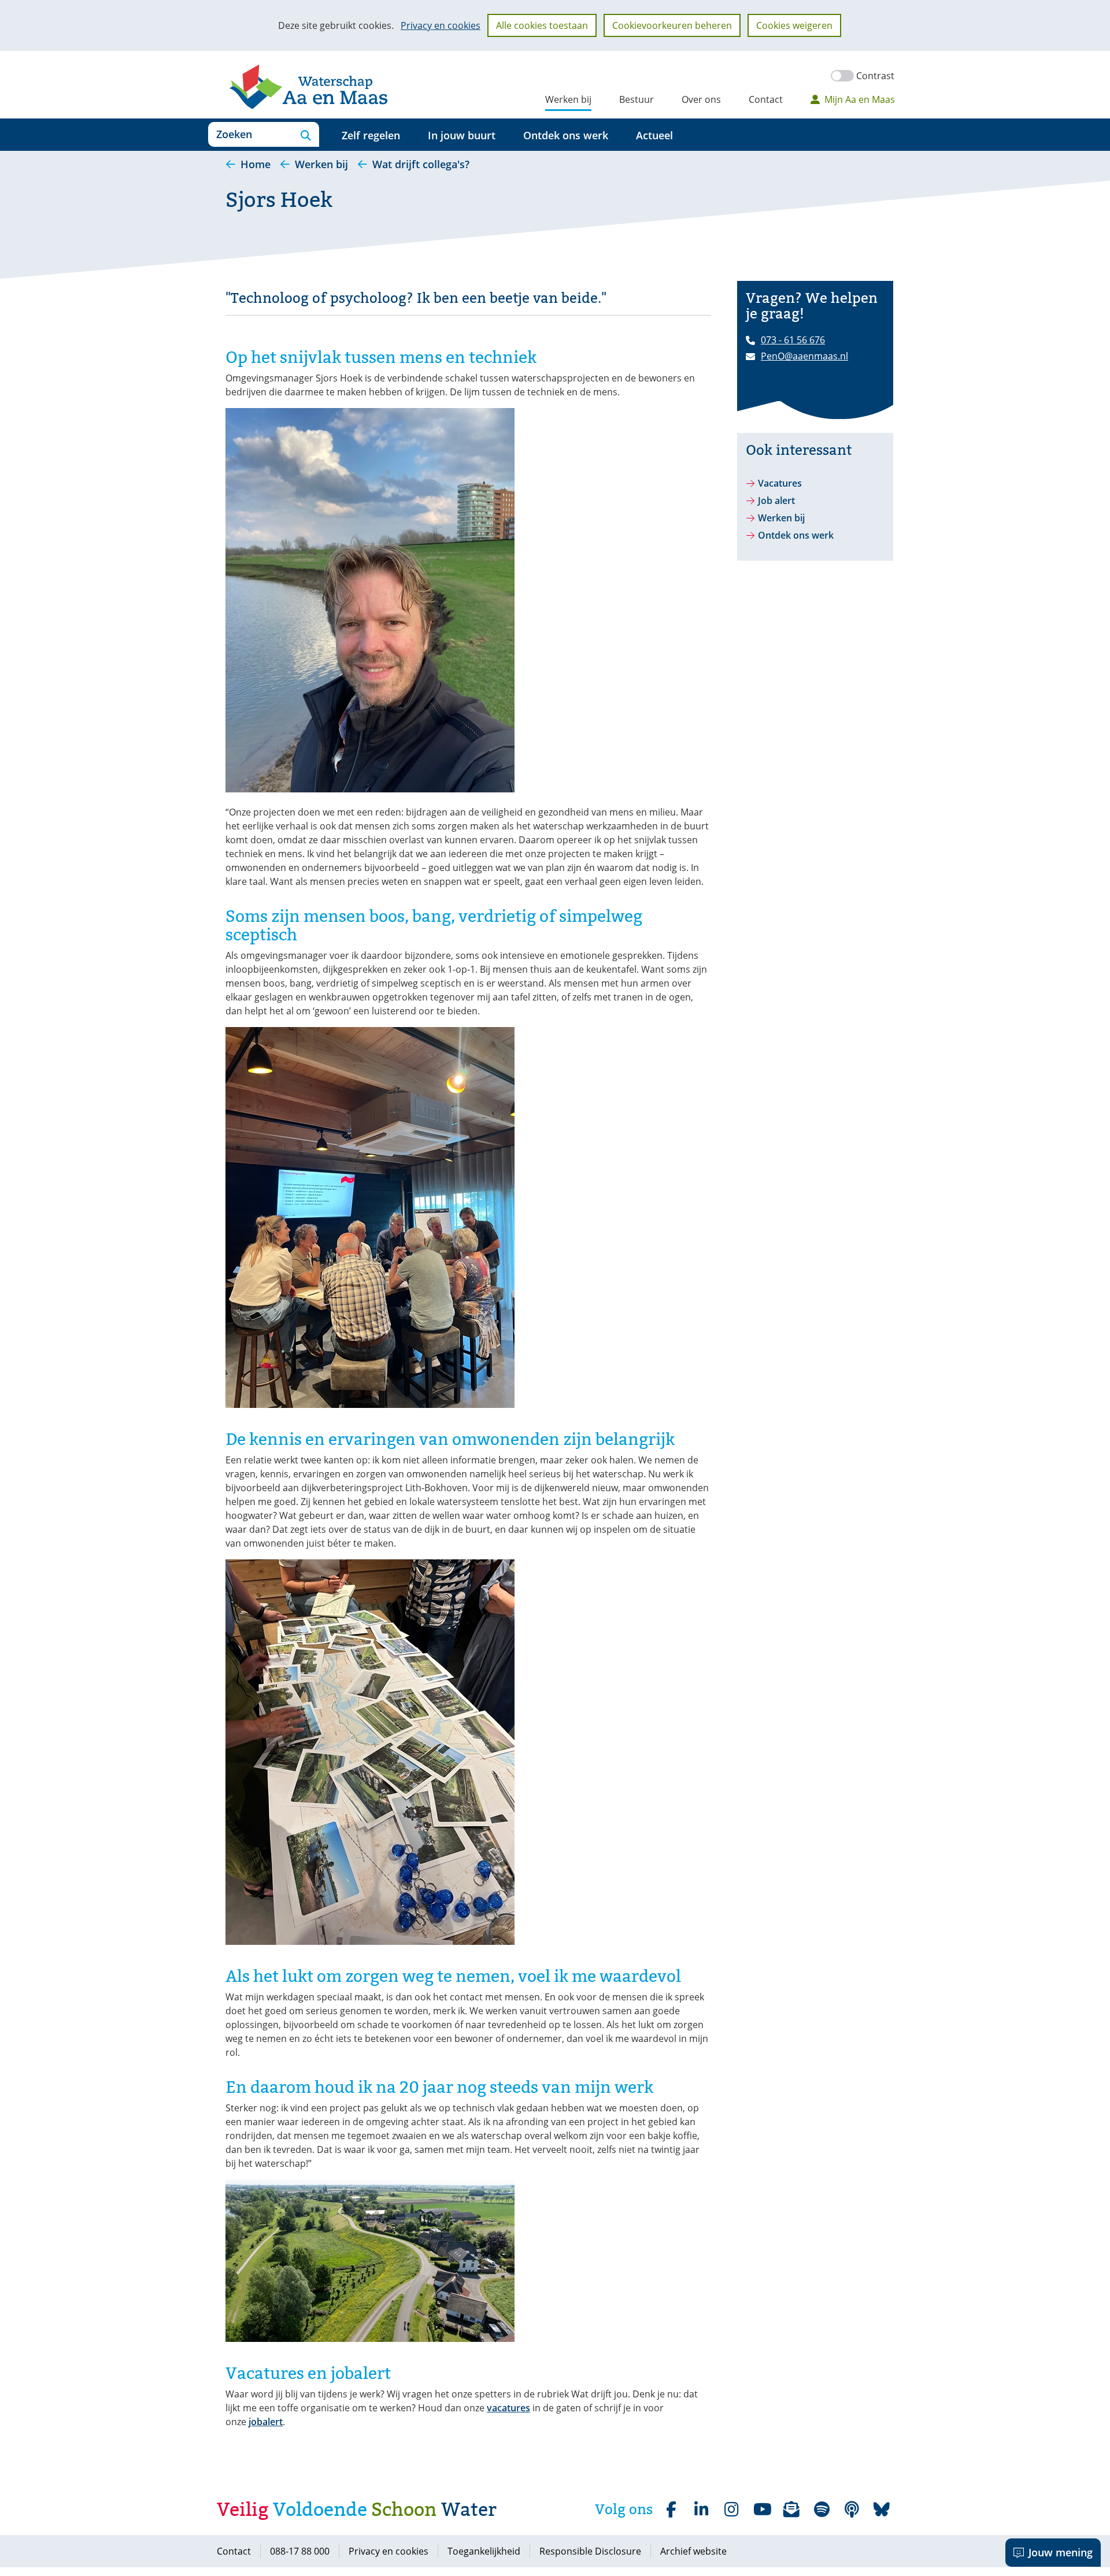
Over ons (701, 99)
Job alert (776, 501)
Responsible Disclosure (590, 2551)
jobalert (266, 2422)
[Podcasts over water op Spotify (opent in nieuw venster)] (852, 2510)
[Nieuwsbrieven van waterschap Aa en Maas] (791, 2510)
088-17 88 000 (300, 2551)
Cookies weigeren (794, 25)
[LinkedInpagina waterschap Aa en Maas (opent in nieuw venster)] (701, 2510)
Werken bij (568, 99)
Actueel (654, 135)
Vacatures (780, 483)
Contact (766, 99)
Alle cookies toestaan (542, 25)
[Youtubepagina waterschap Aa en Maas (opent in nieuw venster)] (761, 2510)
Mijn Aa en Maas (860, 99)
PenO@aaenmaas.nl (804, 356)
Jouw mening (1061, 2552)
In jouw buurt (462, 135)
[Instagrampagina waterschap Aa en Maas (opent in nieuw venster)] (731, 2510)
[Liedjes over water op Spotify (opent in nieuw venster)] (822, 2510)
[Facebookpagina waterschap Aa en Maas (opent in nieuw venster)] (671, 2510)
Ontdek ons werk (566, 135)
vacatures (508, 2408)
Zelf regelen (371, 135)
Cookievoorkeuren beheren (672, 25)
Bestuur (637, 99)
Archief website (693, 2551)
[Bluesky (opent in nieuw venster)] (882, 2510)
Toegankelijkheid (484, 2551)
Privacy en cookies (441, 25)
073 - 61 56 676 (793, 340)
